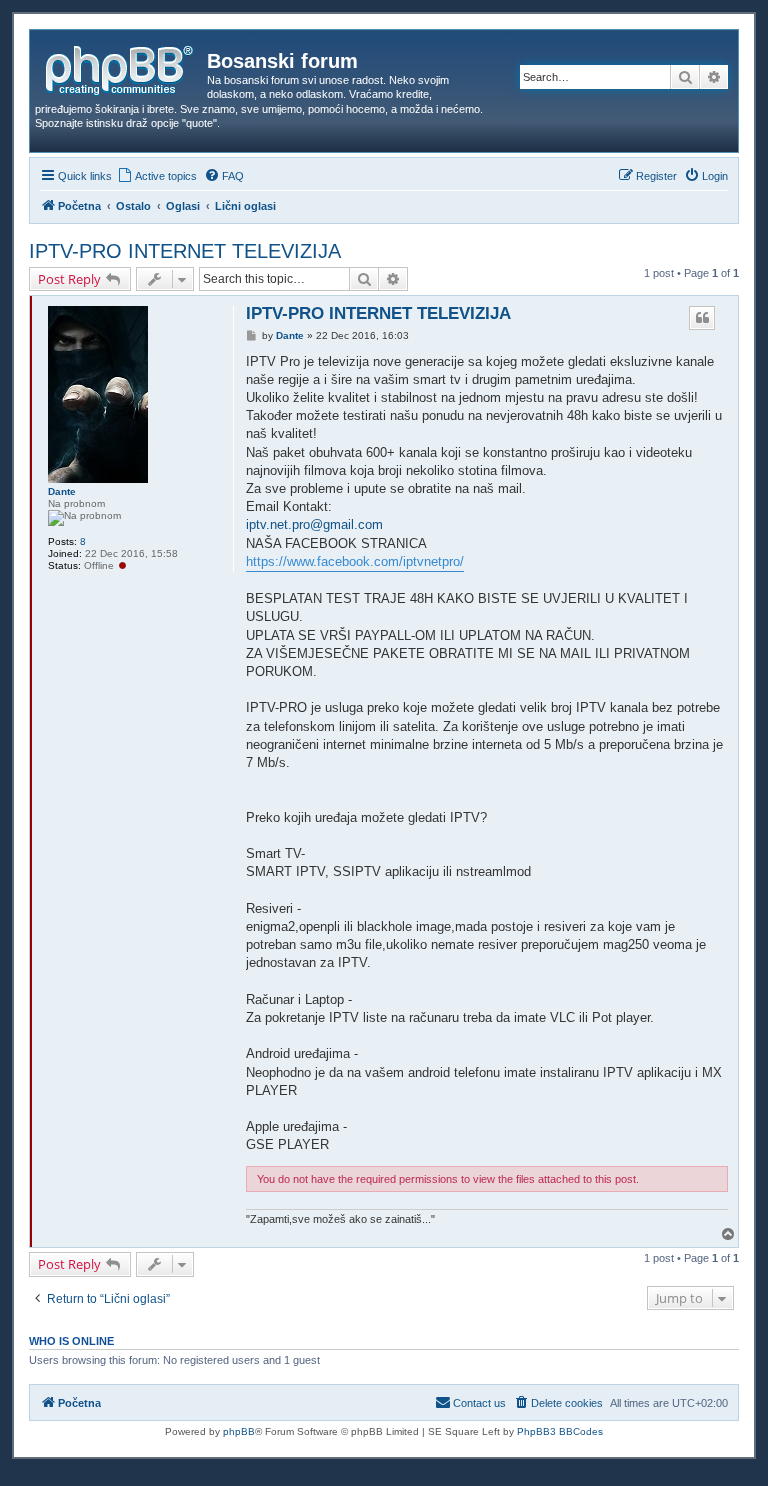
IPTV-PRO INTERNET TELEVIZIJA (185, 251)
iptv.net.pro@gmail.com (314, 524)
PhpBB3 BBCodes (560, 1431)
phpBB (239, 1431)
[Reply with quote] (702, 318)
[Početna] (121, 67)
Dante (62, 491)
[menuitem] (157, 176)
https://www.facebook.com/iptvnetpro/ (355, 561)
